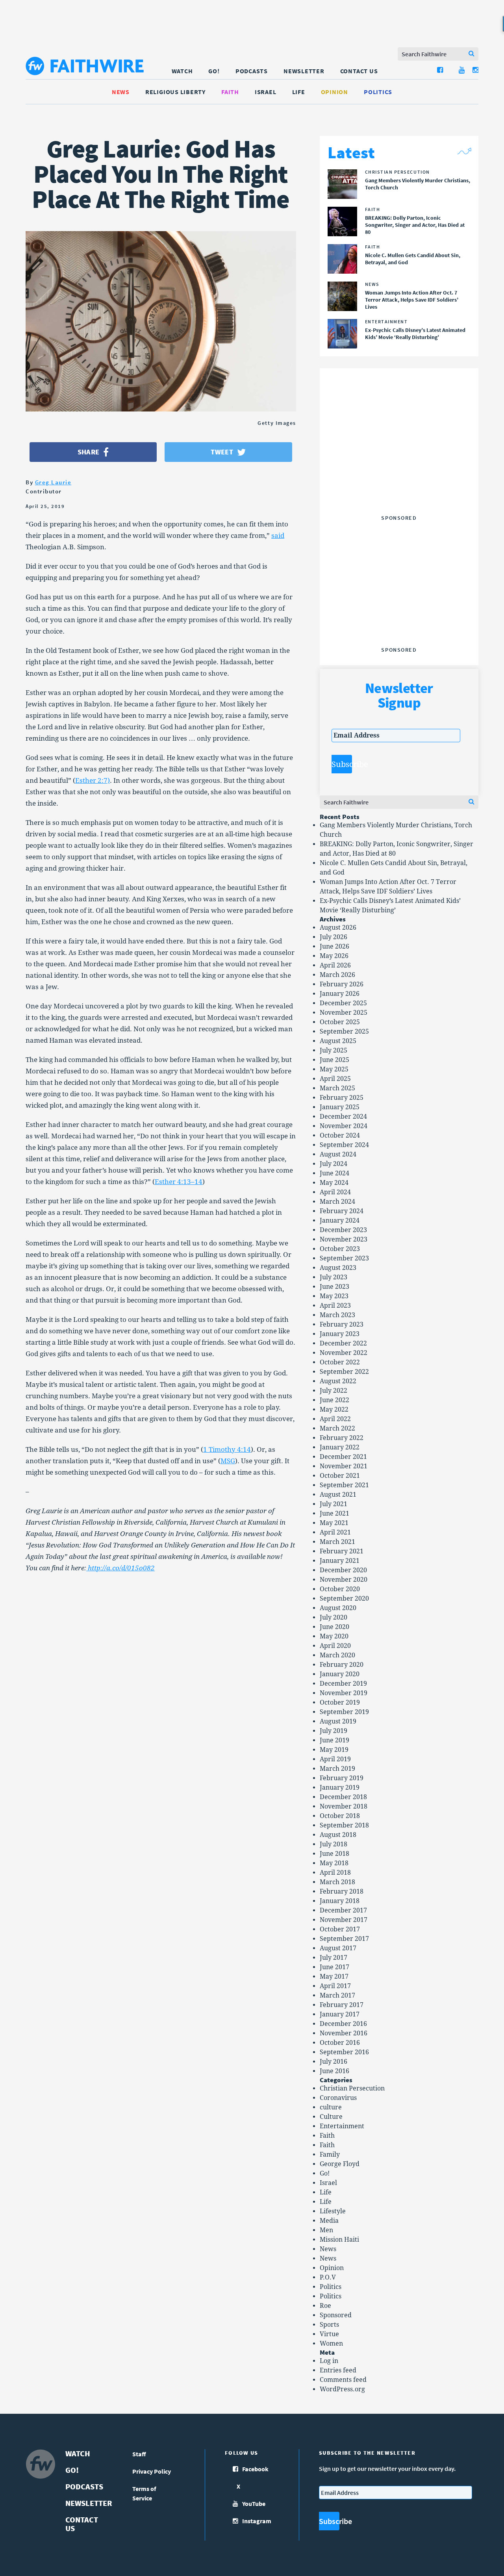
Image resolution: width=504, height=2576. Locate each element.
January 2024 (340, 1220)
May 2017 (334, 1976)
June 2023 (334, 1287)
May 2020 (334, 1636)
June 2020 (334, 1627)
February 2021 (342, 1551)
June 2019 (334, 1740)
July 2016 (334, 2062)
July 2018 (334, 1844)
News (121, 92)
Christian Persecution (352, 2088)
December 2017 (343, 1910)
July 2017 (334, 1958)
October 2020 (340, 1589)
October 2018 (340, 1816)
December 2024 (343, 1117)
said (278, 536)
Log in (329, 2361)
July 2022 (334, 1391)
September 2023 (344, 1258)
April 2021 (335, 1532)
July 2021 (334, 1504)
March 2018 (337, 1882)
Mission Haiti (339, 2240)
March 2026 (337, 975)
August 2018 (338, 1835)
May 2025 (334, 1069)
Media (329, 2221)
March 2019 (337, 1769)
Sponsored (336, 2315)
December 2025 (343, 1003)
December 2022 (343, 1343)
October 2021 (340, 1476)
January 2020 (340, 1674)
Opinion (334, 92)
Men (326, 2230)
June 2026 (334, 946)
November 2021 (344, 1466)
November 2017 (344, 1920)
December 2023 (343, 1230)
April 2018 (335, 1873)
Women (331, 2343)
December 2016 (343, 2024)
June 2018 (334, 1854)
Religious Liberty (175, 92)
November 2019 (344, 1693)
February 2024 (342, 1211)
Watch (182, 71)
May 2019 (334, 1750)
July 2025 (334, 1050)
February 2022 (342, 1438)
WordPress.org (342, 2389)
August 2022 (338, 1381)
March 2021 (337, 1542)
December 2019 (343, 1684)
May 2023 (334, 1296)
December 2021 (343, 1457)
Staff (139, 2454)
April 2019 (335, 1759)
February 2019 (342, 1778)
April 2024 (335, 1192)
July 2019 (334, 1731)
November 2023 (344, 1239)
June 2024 (334, 1173)
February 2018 (342, 1891)
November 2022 (344, 1353)
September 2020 (344, 1598)
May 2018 (334, 1863)
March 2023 (337, 1315)
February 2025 (342, 1098)
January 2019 (340, 1787)
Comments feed (343, 2380)
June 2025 (334, 1060)
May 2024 (334, 1183)
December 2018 (343, 1797)
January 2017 (340, 2014)
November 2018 (344, 1806)
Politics (378, 92)
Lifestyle (333, 2211)
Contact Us (359, 71)
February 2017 (342, 2005)
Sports (329, 2325)
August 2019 (338, 1721)
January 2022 (340, 1447)
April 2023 (335, 1306)
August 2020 (338, 1608)
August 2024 (338, 1154)
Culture (331, 2117)
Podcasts (252, 71)
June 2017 (334, 1967)
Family (330, 2154)
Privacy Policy (152, 2471)
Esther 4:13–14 (179, 1182)
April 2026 (335, 965)
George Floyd (340, 2164)
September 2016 (344, 2052)
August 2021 (338, 1495)
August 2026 (338, 928)
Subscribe (342, 764)
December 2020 (343, 1570)
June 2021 (334, 1513)
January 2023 (340, 1334)
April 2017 (335, 1986)
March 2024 (337, 1202)
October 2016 (340, 2043)
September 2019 (344, 1712)
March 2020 (337, 1655)
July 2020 (334, 1617)
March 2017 (337, 1995)
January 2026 (340, 994)
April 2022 (335, 1419)
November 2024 (344, 1126)
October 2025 (340, 1022)
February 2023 (342, 1324)
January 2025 (340, 1107)
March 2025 (337, 1088)
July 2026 (334, 937)
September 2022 (344, 1372)
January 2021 (340, 1561)
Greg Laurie (53, 482)
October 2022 (340, 1362)
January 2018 (340, 1901)
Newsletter (304, 71)
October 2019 (340, 1702)
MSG (228, 1461)
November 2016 (344, 2033)
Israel (266, 92)
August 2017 (338, 1948)
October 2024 (340, 1135)
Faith (230, 92)
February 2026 (342, 984)
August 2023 (338, 1268)
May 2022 (334, 1409)
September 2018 (344, 1825)
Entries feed (338, 2370)
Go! (214, 71)
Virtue (329, 2334)
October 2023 (340, 1249)
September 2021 (344, 1485)
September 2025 (344, 1031)
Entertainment (342, 2126)
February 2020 (342, 1665)
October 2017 (340, 1929)
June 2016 (334, 2071)
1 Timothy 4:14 (227, 1449)
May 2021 (334, 1523)
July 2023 (334, 1277)
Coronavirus (338, 2098)
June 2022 (334, 1400)
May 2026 (334, 956)
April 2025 (335, 1079)
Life (299, 92)
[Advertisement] (399, 462)
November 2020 (344, 1580)
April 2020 (335, 1646)
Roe (325, 2306)
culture (331, 2107)
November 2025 (344, 1013)
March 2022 (337, 1428)
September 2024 (344, 1145)
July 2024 (334, 1164)
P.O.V (328, 2277)
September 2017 (344, 1939)
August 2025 (338, 1041)
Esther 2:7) (93, 780)
